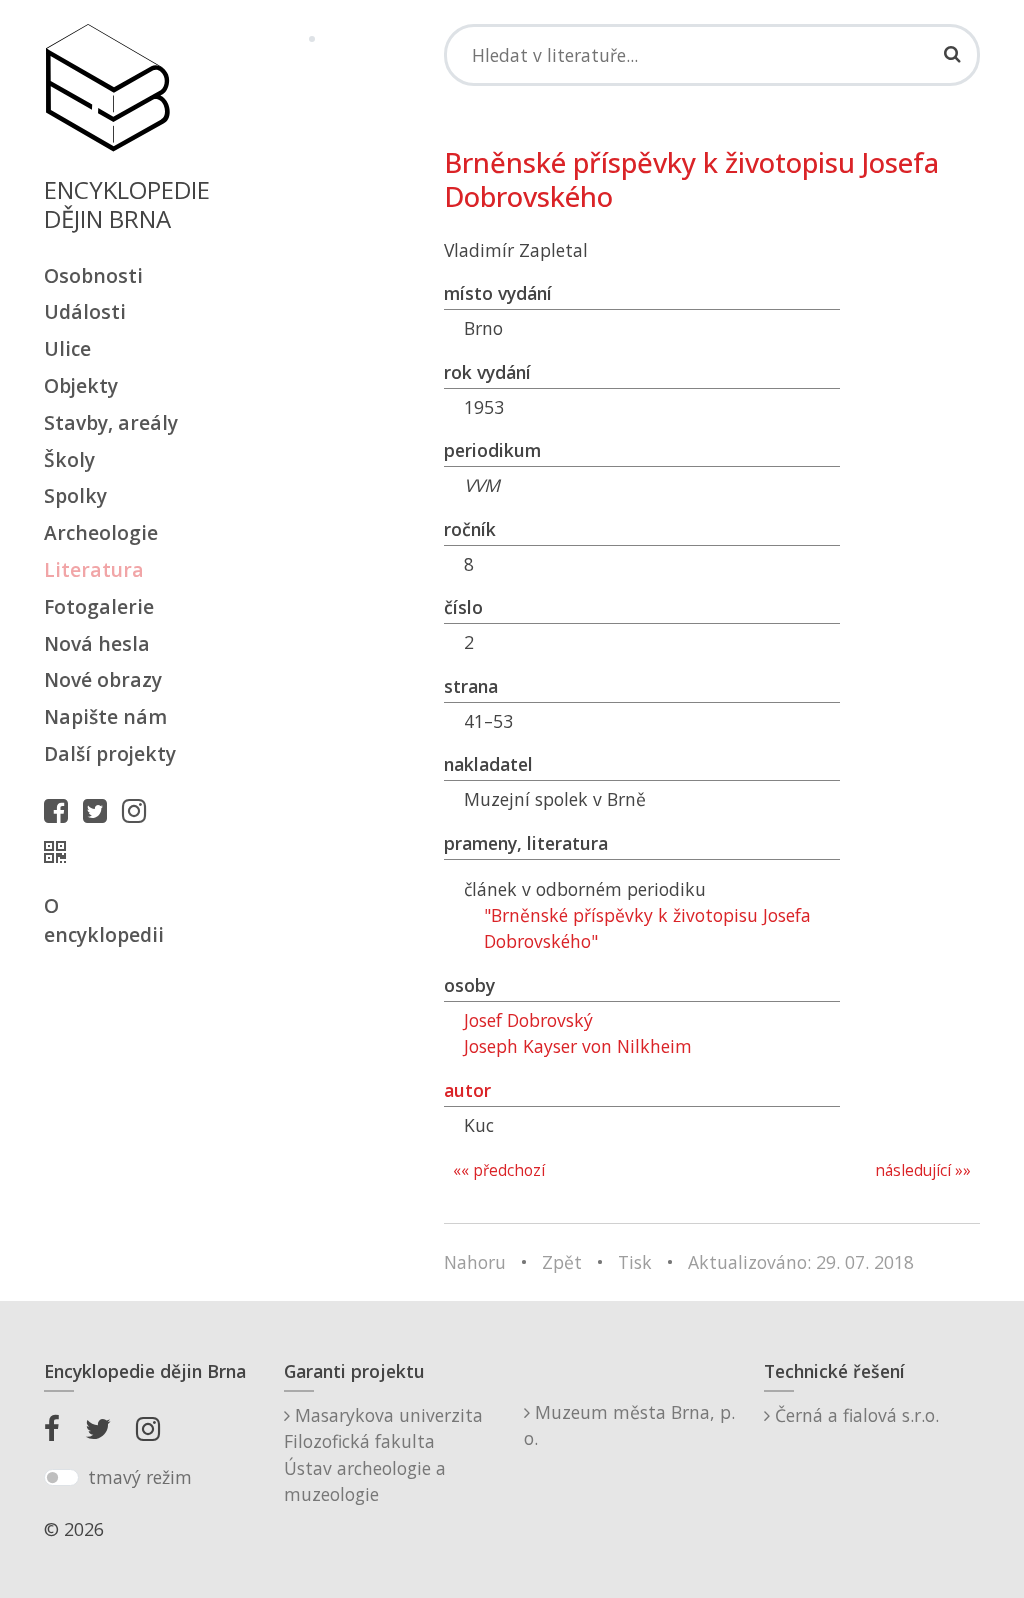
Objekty (81, 385)
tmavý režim (140, 1477)
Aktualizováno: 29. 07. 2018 (801, 1262)
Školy (69, 459)
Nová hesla (97, 643)
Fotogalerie (99, 606)
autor (467, 1090)
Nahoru (475, 1262)
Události (85, 311)
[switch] (61, 1478)
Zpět (562, 1262)
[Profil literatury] (60, 852)
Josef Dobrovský (528, 1020)
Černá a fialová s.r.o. (854, 1415)
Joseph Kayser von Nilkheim (578, 1046)
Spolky (75, 495)
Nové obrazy (103, 679)
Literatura (94, 569)
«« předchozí (499, 1170)
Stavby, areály (111, 422)
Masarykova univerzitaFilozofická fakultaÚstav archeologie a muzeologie (383, 1454)
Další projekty (110, 753)
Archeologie (101, 532)
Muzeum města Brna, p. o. (629, 1425)
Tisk (635, 1262)
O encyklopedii (104, 920)
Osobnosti (93, 275)
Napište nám (105, 716)
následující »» (923, 1170)
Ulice (67, 348)
